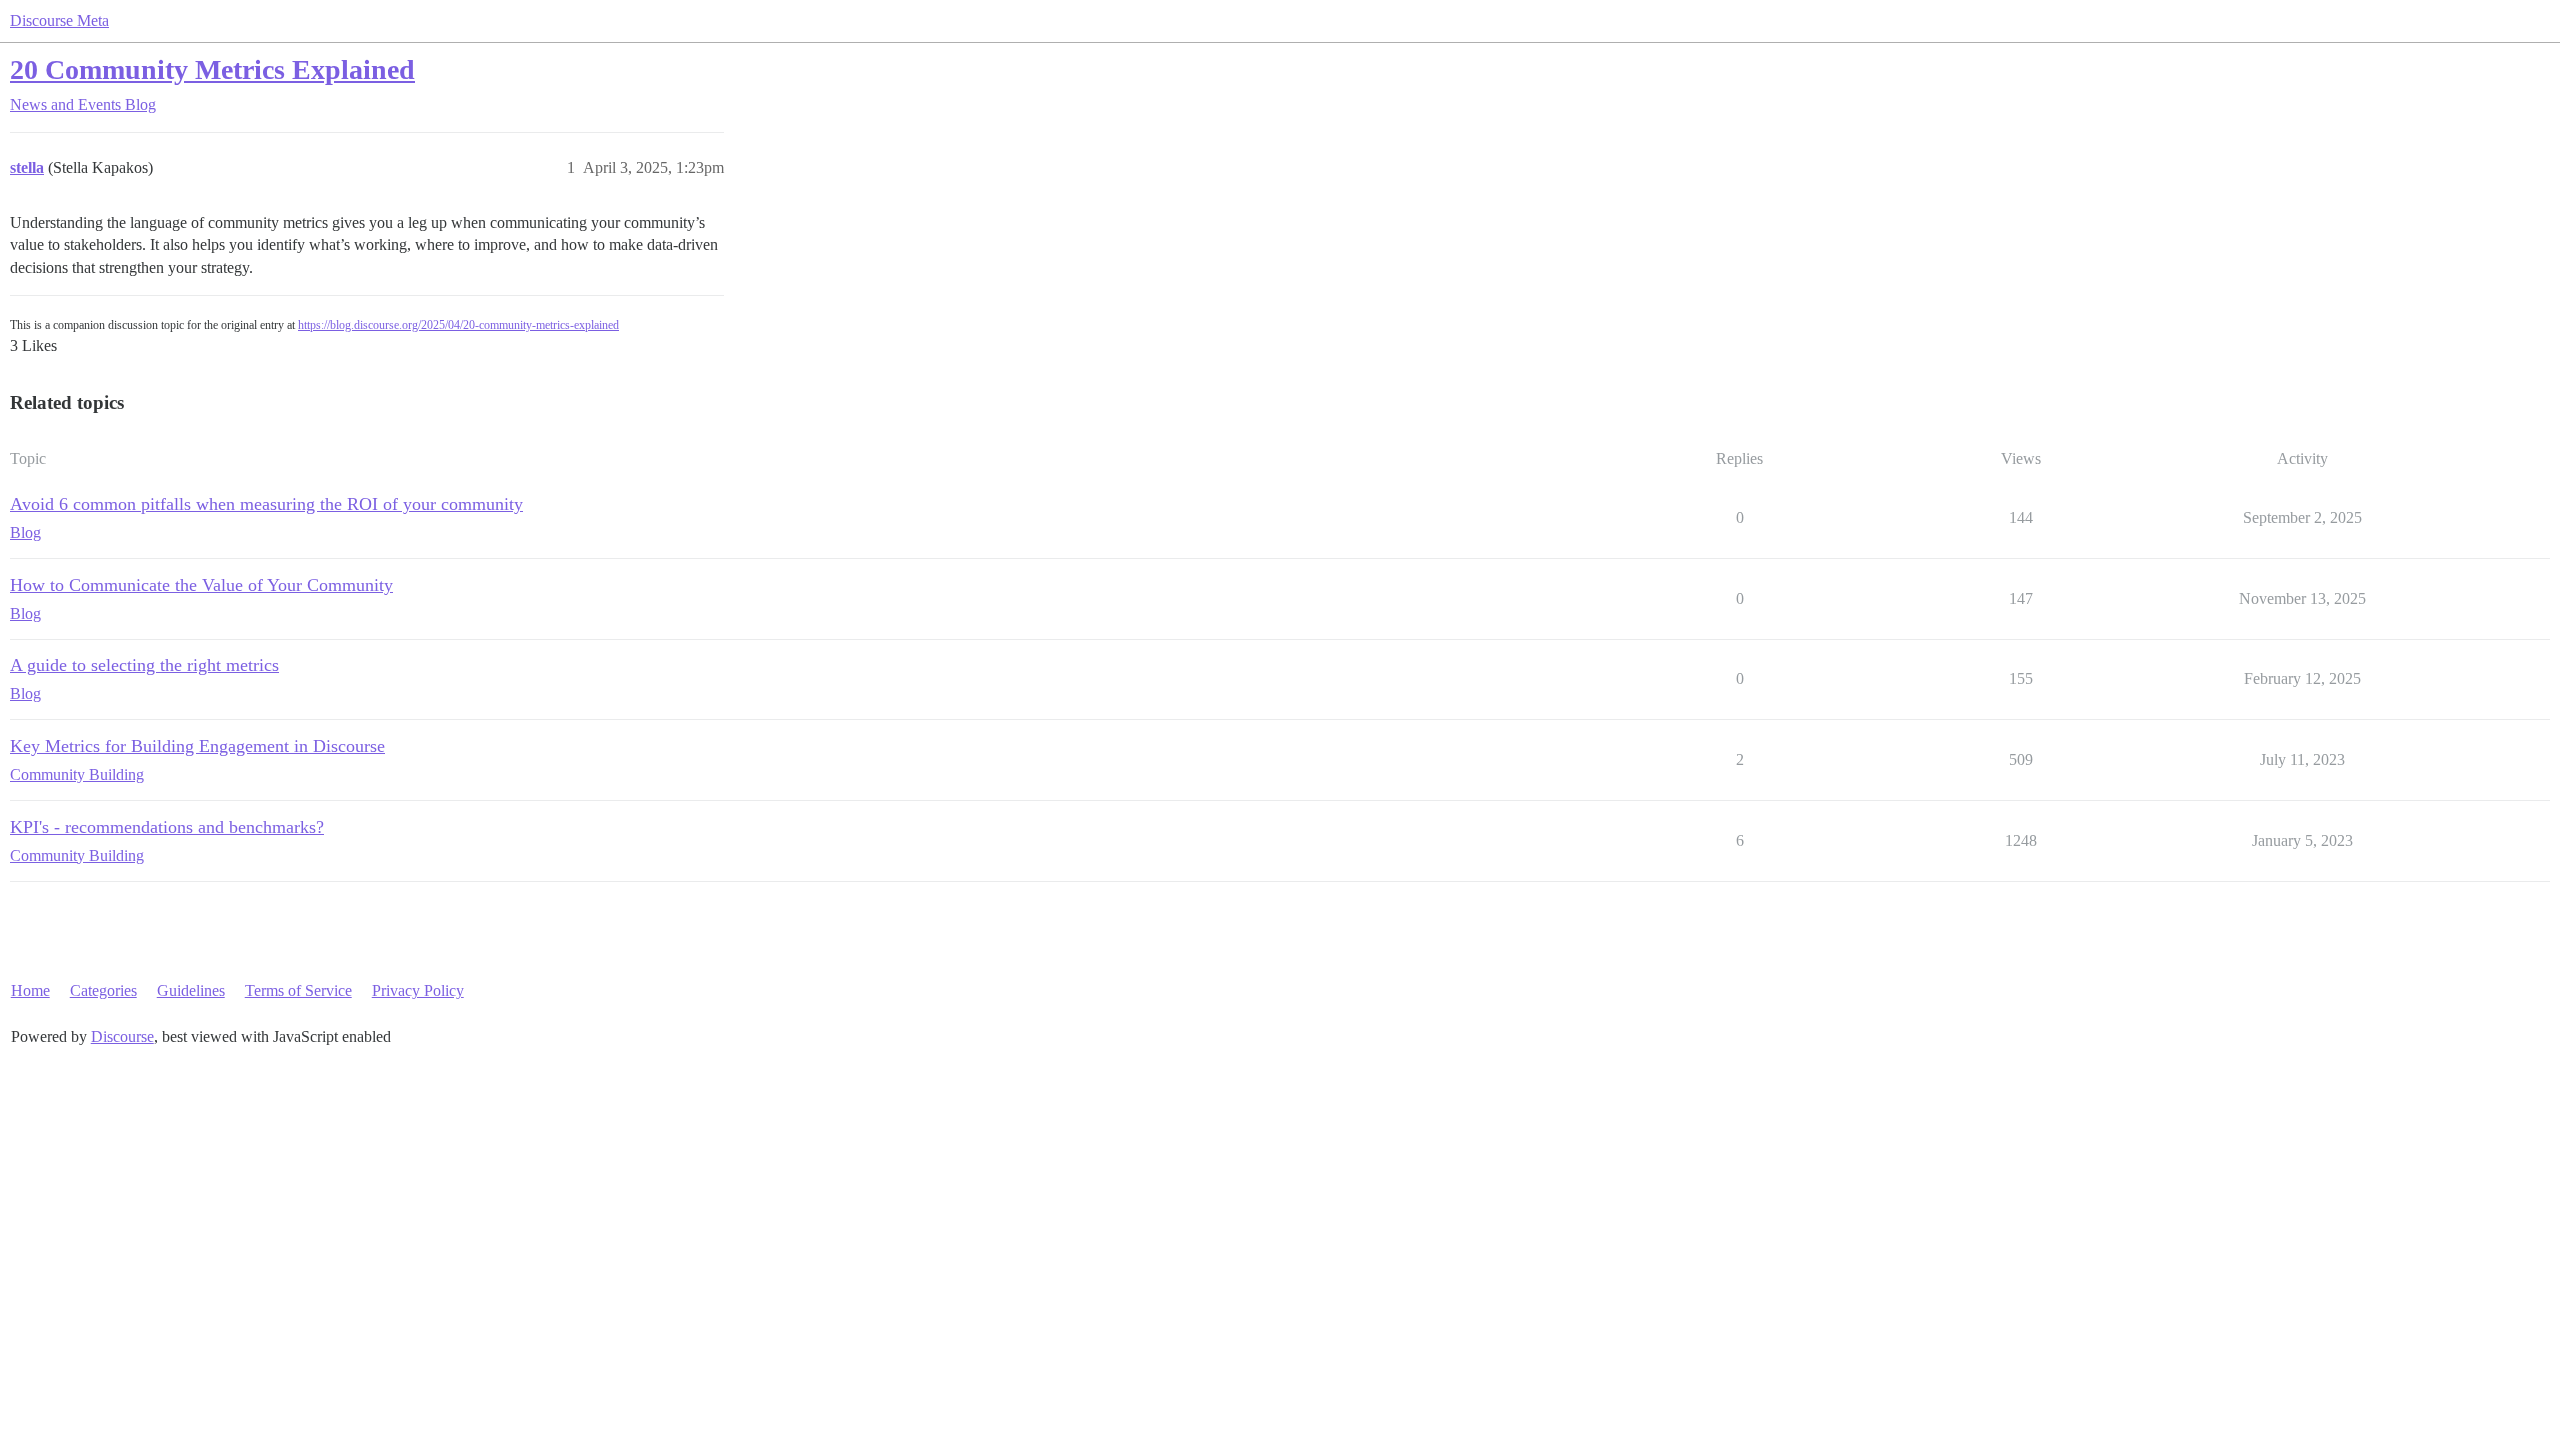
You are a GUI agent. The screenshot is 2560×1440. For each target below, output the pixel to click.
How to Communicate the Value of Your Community (201, 585)
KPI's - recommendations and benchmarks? (167, 827)
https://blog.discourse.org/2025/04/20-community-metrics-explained (458, 325)
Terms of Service (298, 990)
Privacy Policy (418, 990)
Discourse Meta (59, 20)
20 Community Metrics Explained (212, 69)
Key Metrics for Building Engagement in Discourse (197, 746)
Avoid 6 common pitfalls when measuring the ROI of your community (266, 504)
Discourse (122, 1036)
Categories (103, 990)
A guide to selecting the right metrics (144, 665)
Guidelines (191, 990)
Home (30, 990)
